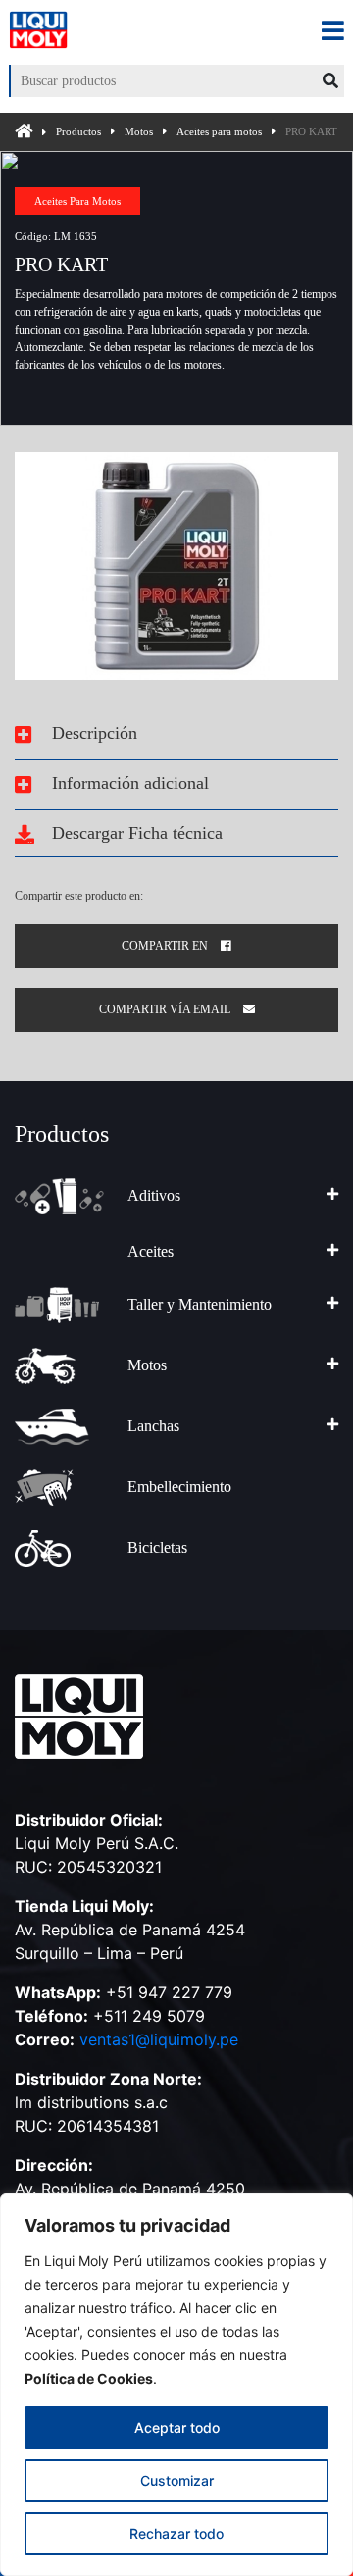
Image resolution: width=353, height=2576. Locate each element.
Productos (78, 131)
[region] (176, 2385)
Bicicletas (157, 1547)
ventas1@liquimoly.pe (159, 2039)
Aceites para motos (219, 131)
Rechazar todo (176, 2533)
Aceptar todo (177, 2427)
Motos (139, 131)
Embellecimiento (179, 1487)
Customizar (177, 2480)
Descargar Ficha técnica (135, 833)
